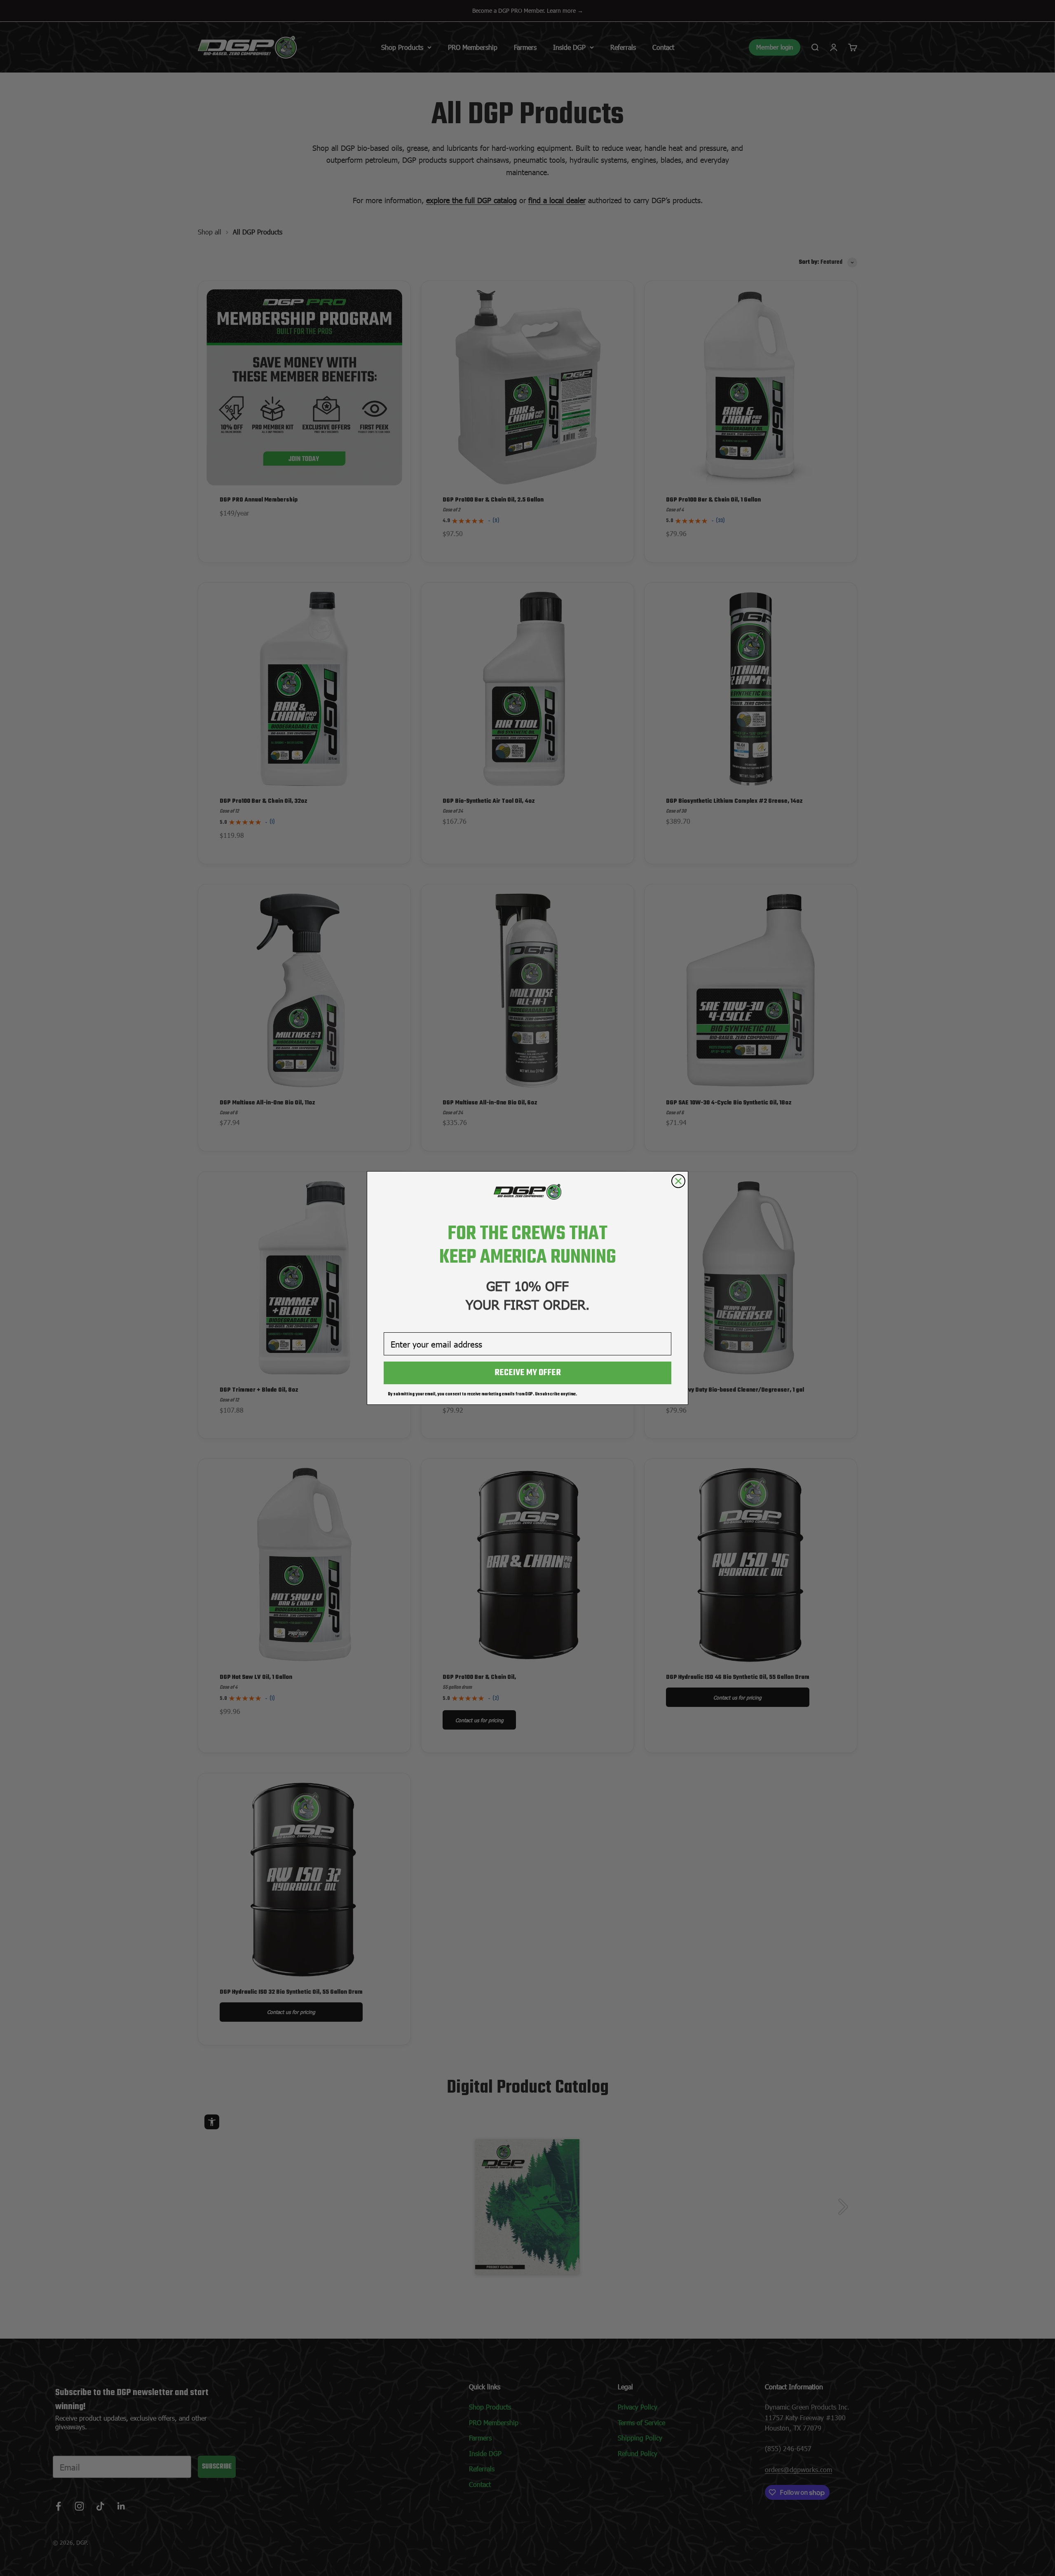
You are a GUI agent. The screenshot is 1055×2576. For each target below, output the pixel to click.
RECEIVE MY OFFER (528, 1373)
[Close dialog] (678, 1181)
